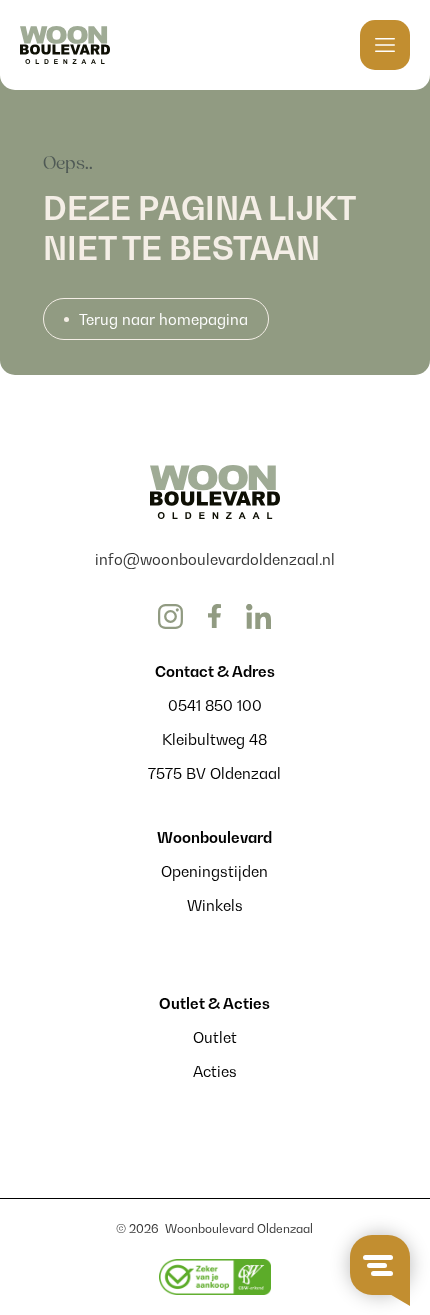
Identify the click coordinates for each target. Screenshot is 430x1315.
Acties (215, 1071)
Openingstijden (214, 871)
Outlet (215, 1037)
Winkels (215, 905)
